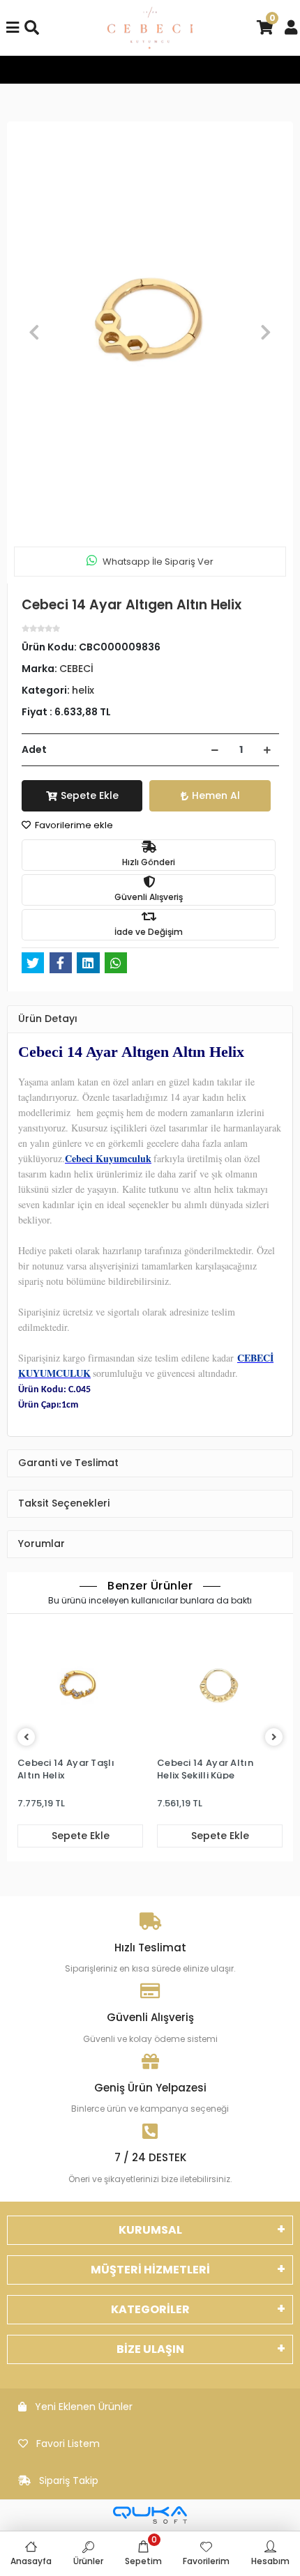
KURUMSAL (150, 2230)
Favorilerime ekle (73, 825)
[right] (274, 1738)
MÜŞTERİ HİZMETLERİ (150, 2270)
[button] (35, 332)
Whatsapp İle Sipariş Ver (158, 562)
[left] (27, 1738)
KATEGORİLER (150, 2309)
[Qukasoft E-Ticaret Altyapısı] (150, 2515)
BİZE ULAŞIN (150, 2349)
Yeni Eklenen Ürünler (84, 2407)
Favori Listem (68, 2444)
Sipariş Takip (69, 2480)
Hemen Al (216, 795)
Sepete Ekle (90, 795)
